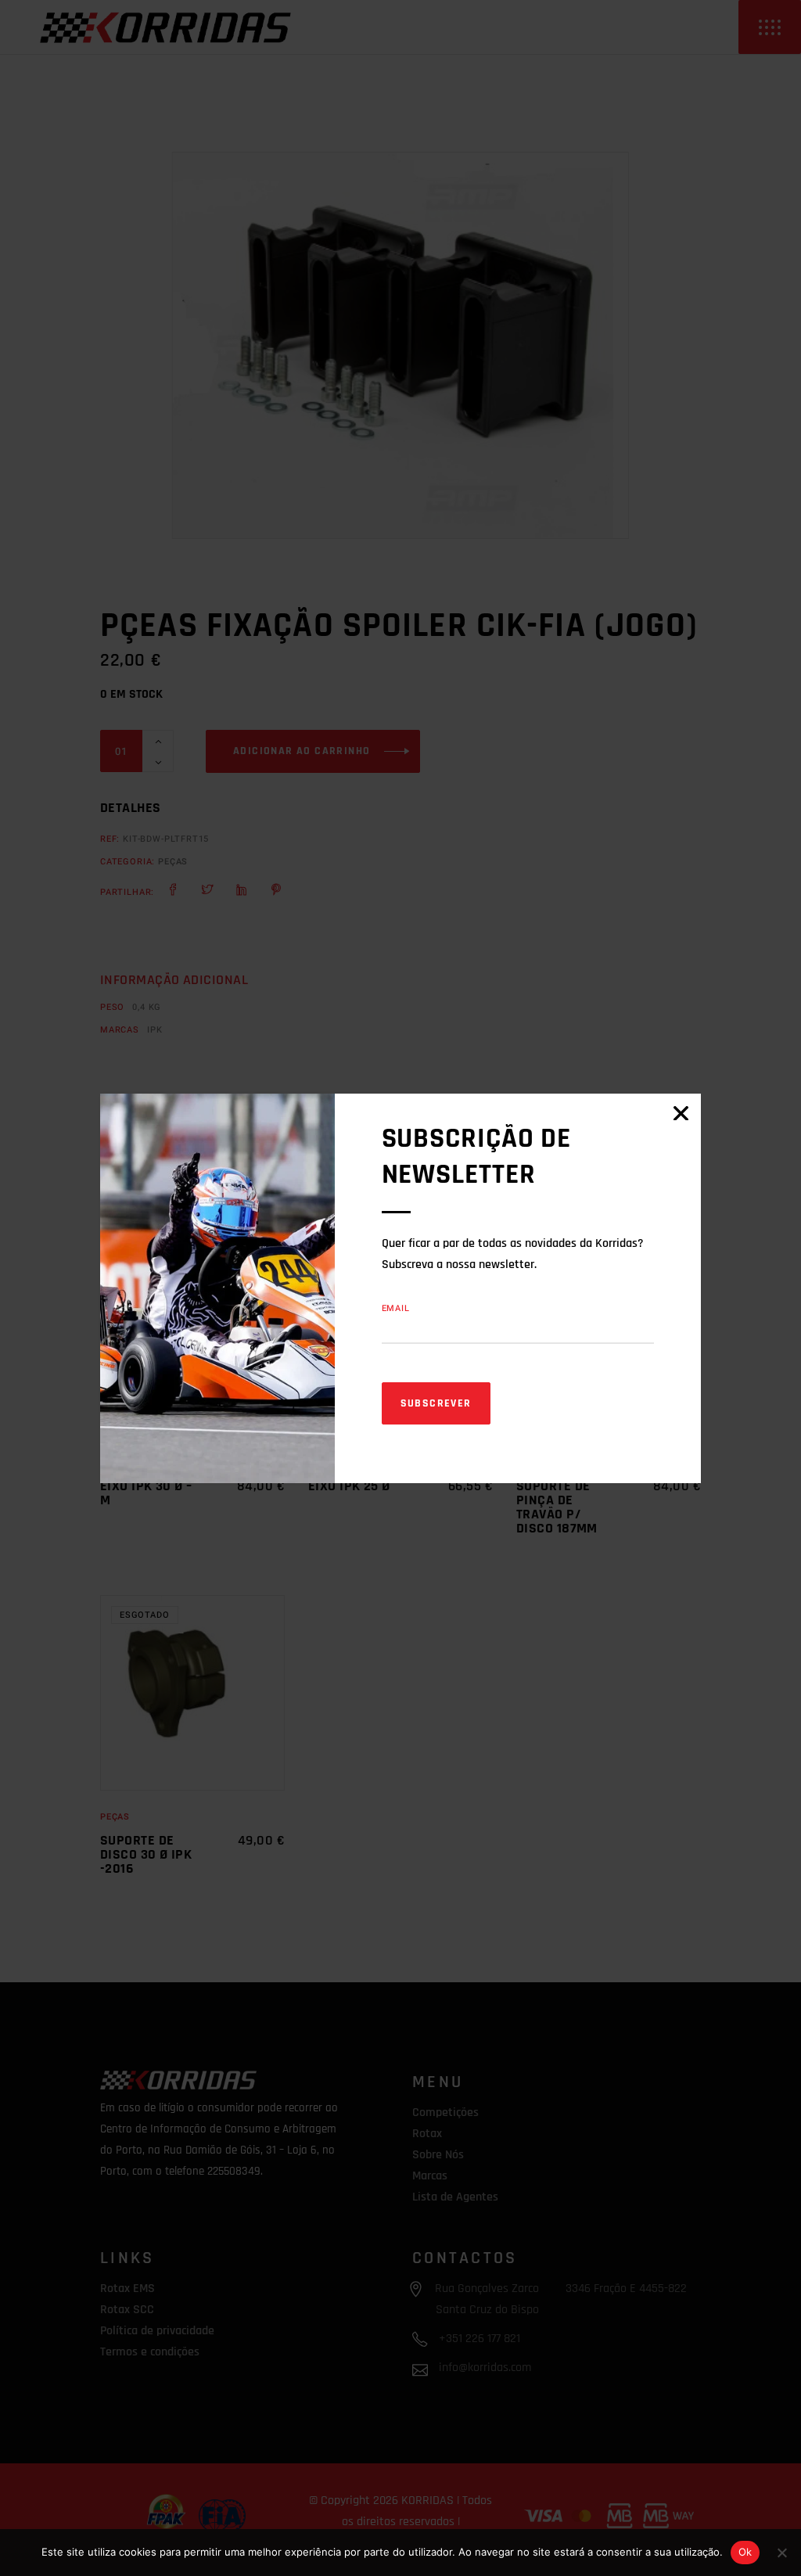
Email (396, 1308)
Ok (745, 2552)
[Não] (781, 2553)
